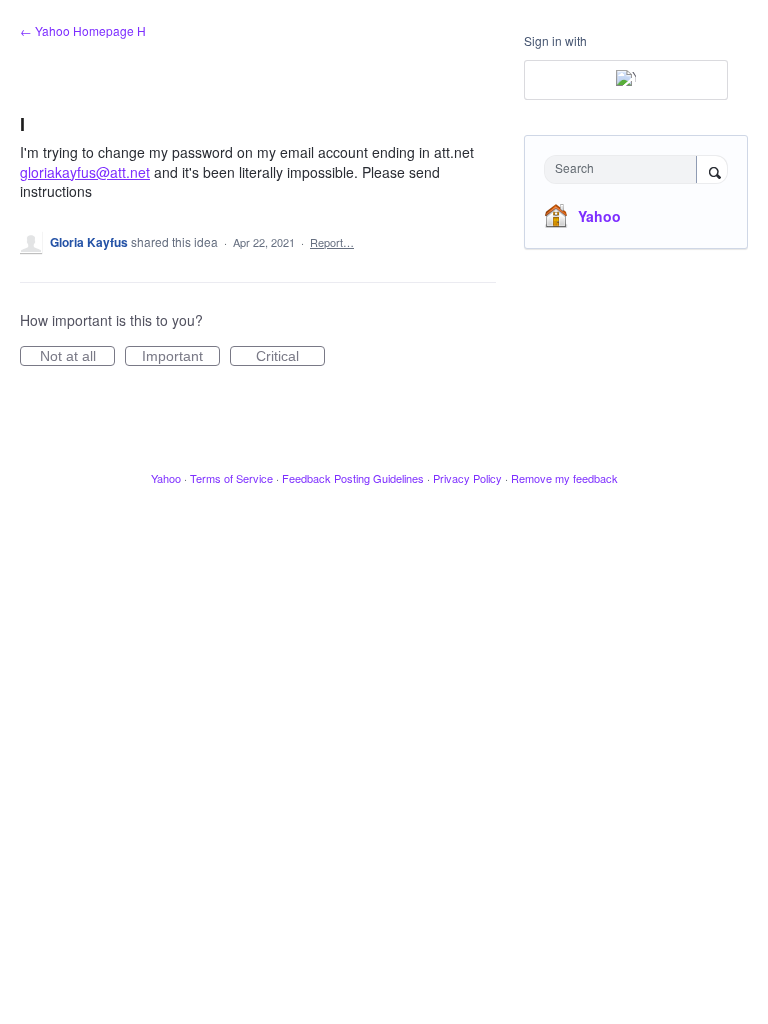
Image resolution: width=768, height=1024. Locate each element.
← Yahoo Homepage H (83, 30)
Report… (332, 242)
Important (181, 357)
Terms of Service (231, 478)
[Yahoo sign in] (626, 80)
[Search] (712, 171)
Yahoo (599, 216)
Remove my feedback (564, 478)
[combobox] (625, 169)
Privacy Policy (467, 478)
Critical (290, 357)
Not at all (77, 357)
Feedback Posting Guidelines (353, 478)
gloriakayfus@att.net (85, 172)
